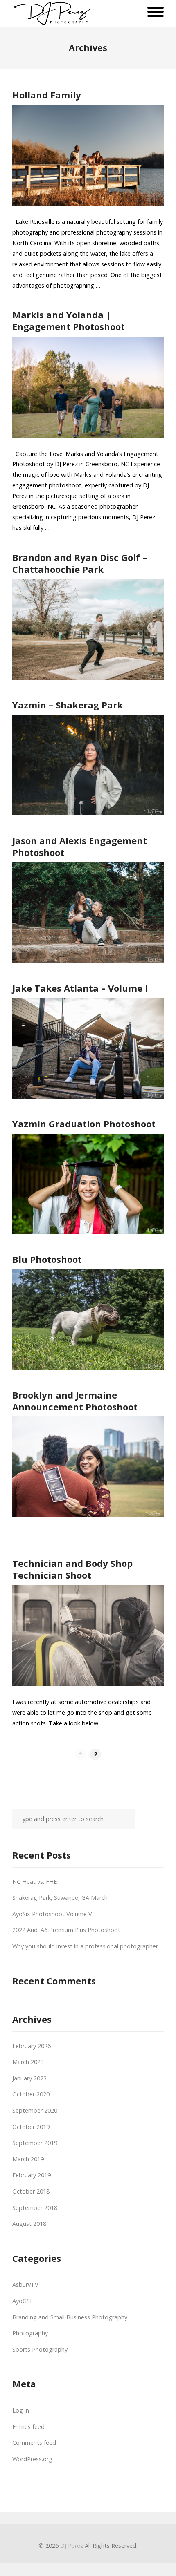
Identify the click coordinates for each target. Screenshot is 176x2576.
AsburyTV (25, 2284)
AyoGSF (23, 2301)
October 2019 (31, 2127)
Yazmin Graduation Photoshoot (84, 1124)
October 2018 (31, 2191)
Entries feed (28, 2427)
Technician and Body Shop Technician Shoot (72, 1569)
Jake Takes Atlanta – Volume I (80, 988)
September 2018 (35, 2208)
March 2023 (28, 2062)
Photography (30, 2333)
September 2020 (35, 2110)
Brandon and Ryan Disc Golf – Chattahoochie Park (80, 563)
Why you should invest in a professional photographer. (86, 1946)
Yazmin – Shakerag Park (68, 705)
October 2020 (31, 2094)
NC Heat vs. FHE (35, 1882)
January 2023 (29, 2078)
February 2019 (32, 2175)
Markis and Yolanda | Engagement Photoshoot (69, 321)
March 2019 (28, 2159)
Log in (21, 2410)
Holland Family (47, 95)
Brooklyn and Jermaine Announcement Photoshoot (75, 1401)
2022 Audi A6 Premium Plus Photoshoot (66, 1930)
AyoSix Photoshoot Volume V (52, 1914)
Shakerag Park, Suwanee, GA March (60, 1898)
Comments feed (34, 2443)
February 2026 (32, 2046)
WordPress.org (32, 2459)
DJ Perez (72, 2546)
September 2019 (35, 2143)
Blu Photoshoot (47, 1259)
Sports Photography (40, 2349)
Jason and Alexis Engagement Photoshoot (80, 846)
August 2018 (29, 2224)
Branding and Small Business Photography (70, 2317)
